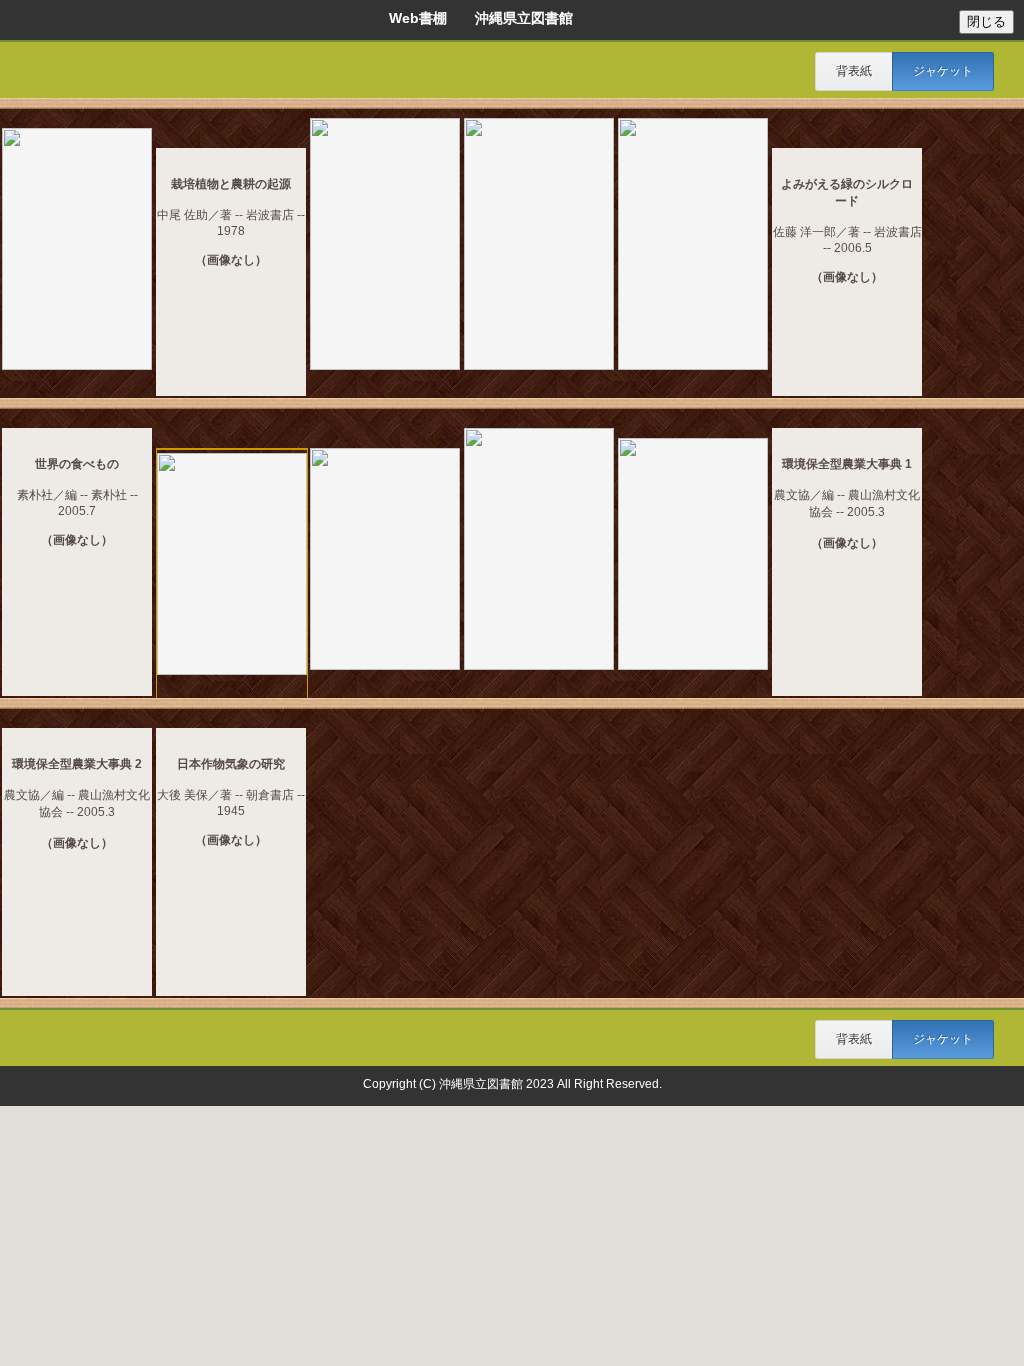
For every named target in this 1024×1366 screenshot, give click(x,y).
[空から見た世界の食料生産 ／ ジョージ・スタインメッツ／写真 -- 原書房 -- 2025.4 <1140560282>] (539, 550)
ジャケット (943, 71)
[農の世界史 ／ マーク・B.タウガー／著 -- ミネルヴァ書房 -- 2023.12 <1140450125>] (693, 555)
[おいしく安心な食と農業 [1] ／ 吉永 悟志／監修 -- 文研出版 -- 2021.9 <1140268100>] (385, 245)
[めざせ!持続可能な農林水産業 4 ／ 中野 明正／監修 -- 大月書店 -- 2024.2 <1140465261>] (77, 250)
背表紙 (854, 71)
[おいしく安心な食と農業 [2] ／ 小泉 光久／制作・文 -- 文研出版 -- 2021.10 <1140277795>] (539, 245)
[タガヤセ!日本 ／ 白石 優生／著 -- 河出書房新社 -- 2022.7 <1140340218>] (232, 565)
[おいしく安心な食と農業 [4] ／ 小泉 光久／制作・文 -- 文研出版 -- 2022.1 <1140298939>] (693, 245)
